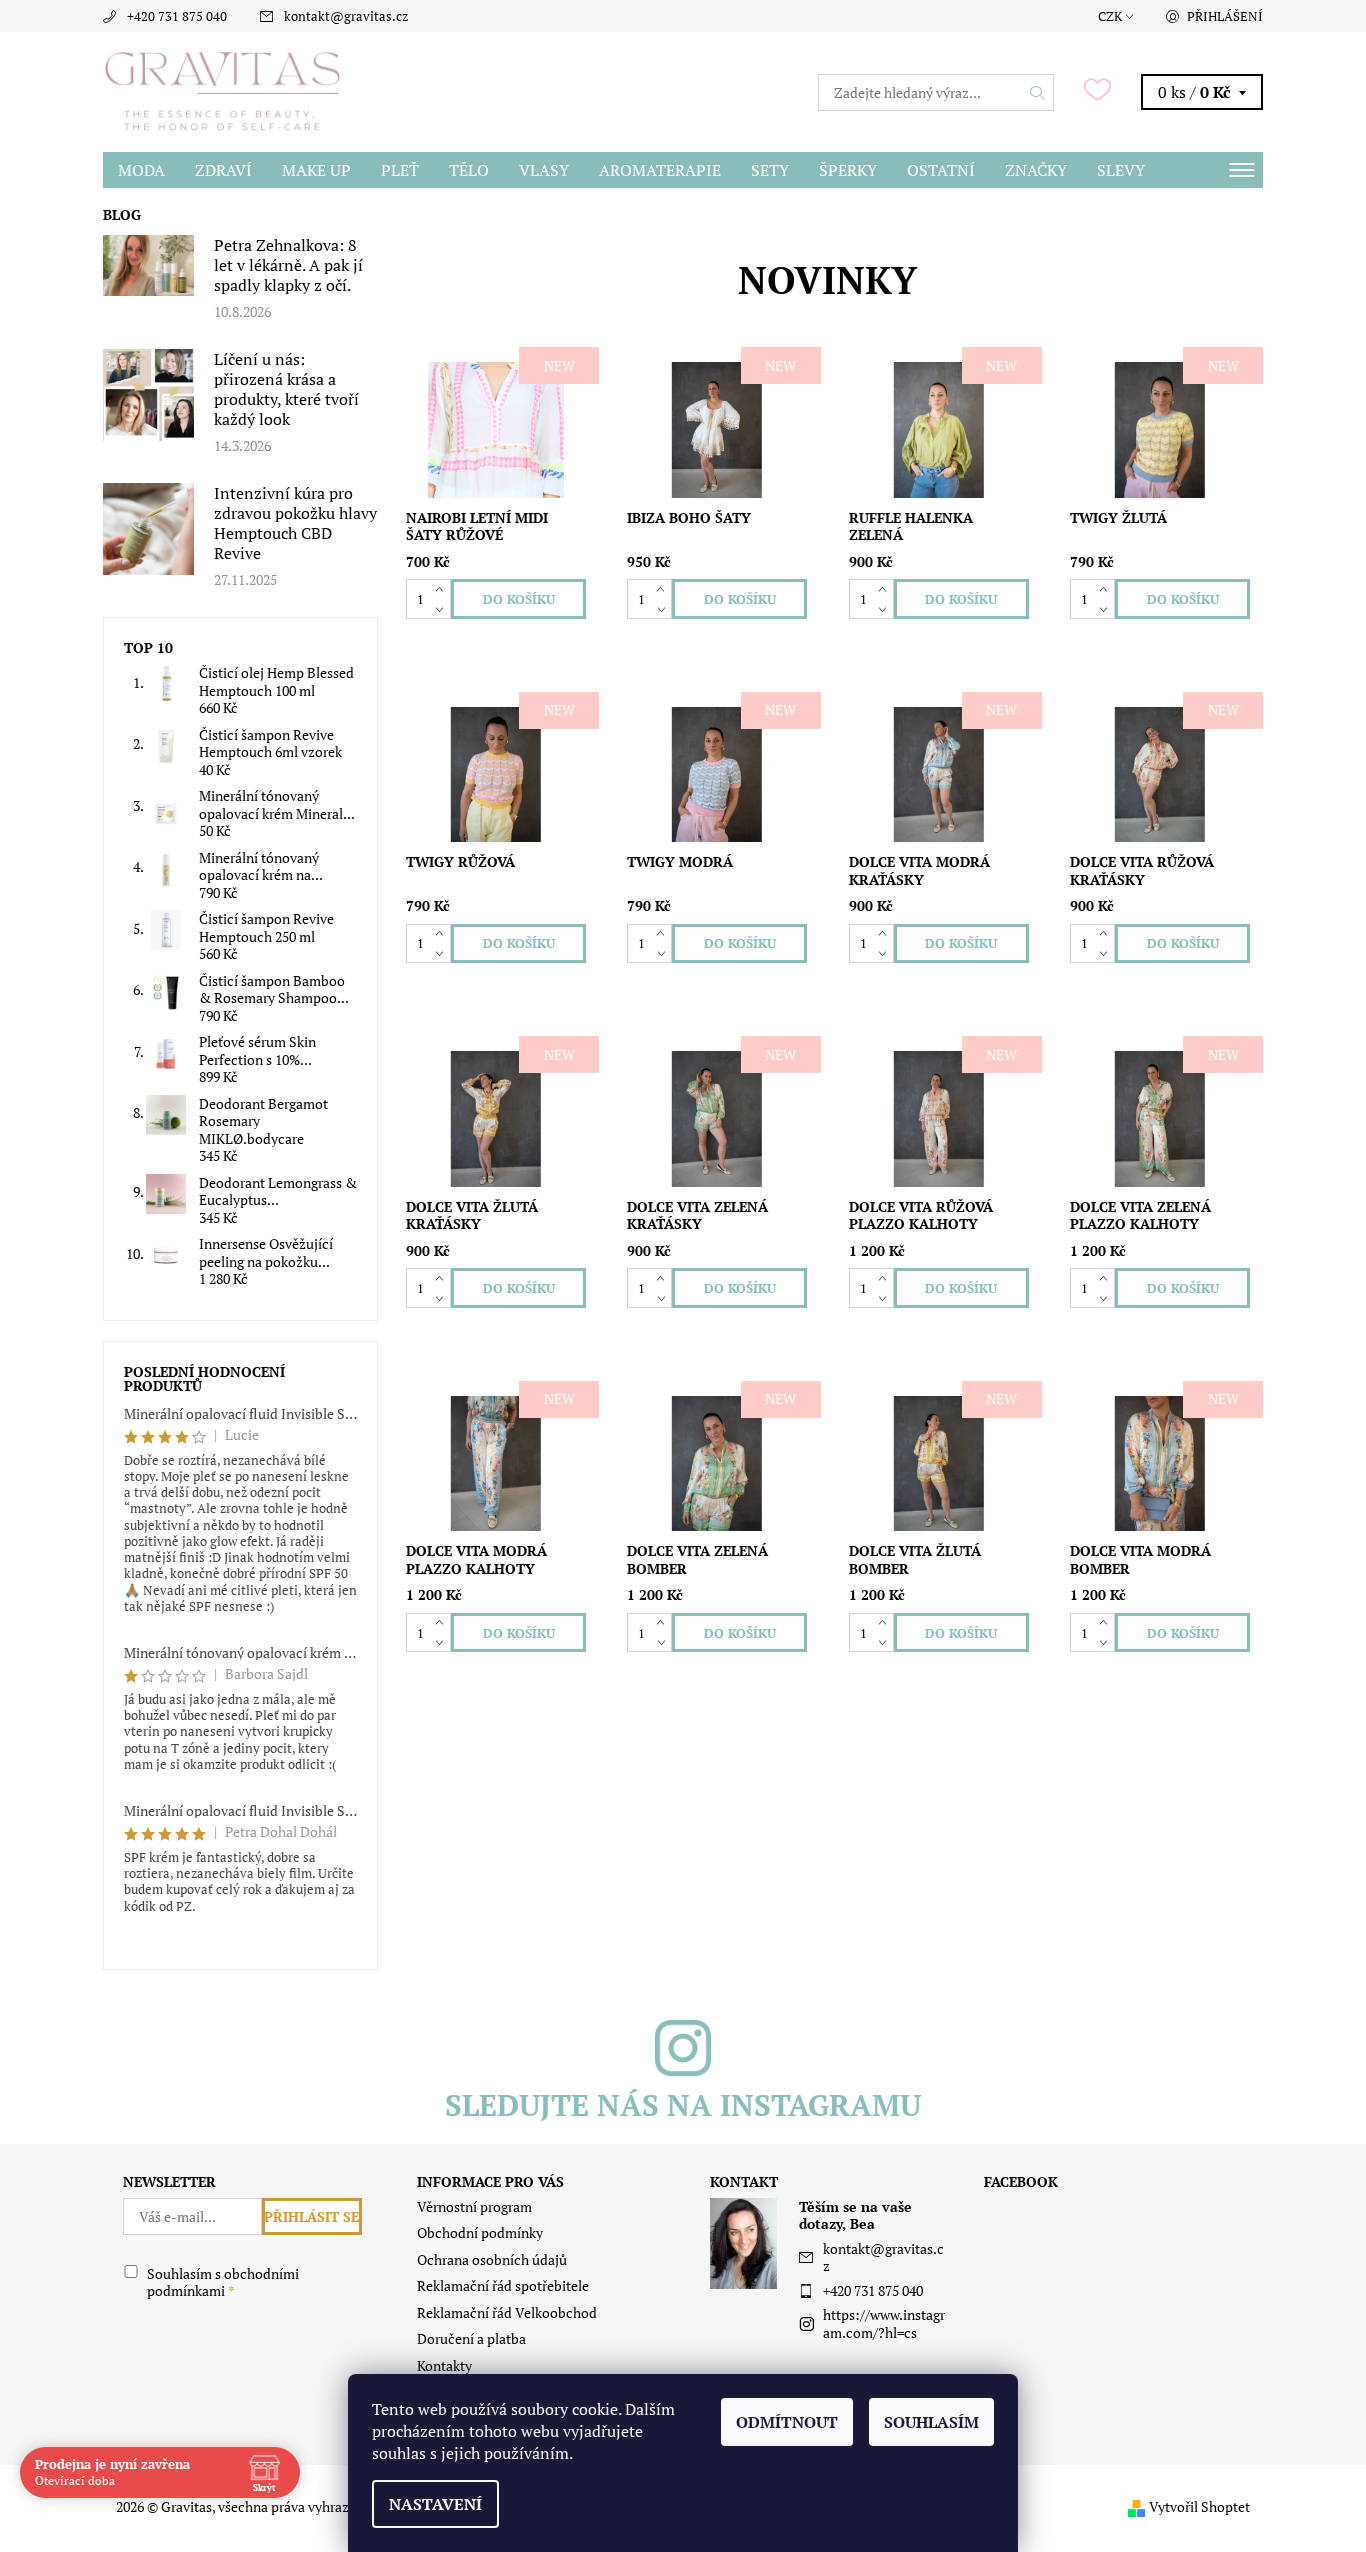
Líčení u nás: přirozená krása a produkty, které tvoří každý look (286, 389)
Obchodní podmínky (480, 2232)
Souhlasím (931, 2422)
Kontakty (444, 2365)
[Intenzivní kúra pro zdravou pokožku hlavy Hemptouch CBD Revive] (149, 527)
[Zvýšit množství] (443, 589)
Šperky (848, 170)
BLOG (122, 214)
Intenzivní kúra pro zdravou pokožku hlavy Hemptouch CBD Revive (295, 523)
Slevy (1121, 170)
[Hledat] (1038, 92)
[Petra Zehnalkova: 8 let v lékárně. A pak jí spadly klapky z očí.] (149, 263)
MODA (141, 170)
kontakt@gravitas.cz (346, 16)
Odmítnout (787, 2422)
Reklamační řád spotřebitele (503, 2285)
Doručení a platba (471, 2338)
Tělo (469, 170)
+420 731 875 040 (177, 16)
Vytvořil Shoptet (1199, 2506)
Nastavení (435, 2504)
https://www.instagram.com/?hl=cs (884, 2323)
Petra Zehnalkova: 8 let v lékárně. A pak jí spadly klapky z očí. (288, 265)
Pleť (400, 170)
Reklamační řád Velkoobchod (507, 2312)
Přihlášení (1225, 16)
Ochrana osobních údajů (492, 2259)
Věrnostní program (474, 2206)
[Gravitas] (223, 90)
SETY (770, 170)
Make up (316, 170)
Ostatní (941, 170)
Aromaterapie (660, 170)
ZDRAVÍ (223, 170)
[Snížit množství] (443, 609)
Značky (1036, 170)
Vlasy (544, 170)
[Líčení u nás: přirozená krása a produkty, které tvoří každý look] (149, 393)
